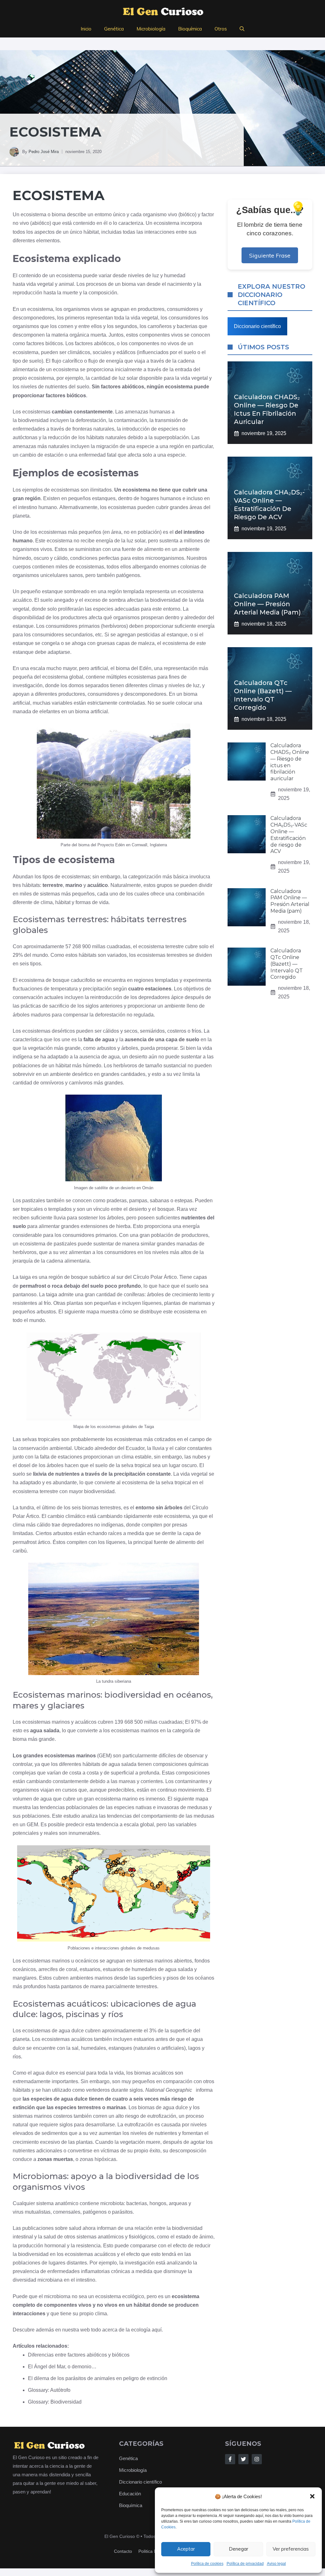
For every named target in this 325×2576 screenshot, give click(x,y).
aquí (157, 2330)
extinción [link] (24, 2107)
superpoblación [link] (171, 437)
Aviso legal (276, 2564)
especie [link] (145, 446)
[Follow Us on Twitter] (243, 2459)
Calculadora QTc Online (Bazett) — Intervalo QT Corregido (287, 964)
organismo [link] (155, 215)
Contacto (123, 2551)
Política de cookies (207, 2564)
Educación (130, 2494)
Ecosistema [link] (59, 195)
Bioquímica (190, 29)
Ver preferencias (291, 2549)
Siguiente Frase (270, 255)
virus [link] (18, 2212)
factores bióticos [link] (45, 343)
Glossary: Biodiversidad (55, 2402)
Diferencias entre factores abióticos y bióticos (79, 2355)
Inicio (86, 29)
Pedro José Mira (44, 152)
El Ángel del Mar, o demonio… (62, 2367)
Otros (221, 29)
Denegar (239, 2549)
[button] (312, 2496)
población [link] (149, 532)
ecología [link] (141, 2330)
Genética (114, 29)
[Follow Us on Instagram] (257, 2459)
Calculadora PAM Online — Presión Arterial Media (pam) (267, 604)
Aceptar (186, 2549)
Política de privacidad (245, 2564)
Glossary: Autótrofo (49, 2390)
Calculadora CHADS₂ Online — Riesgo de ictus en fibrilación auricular (290, 762)
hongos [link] (158, 2203)
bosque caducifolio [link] (74, 980)
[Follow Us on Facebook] (230, 2459)
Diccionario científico (257, 326)
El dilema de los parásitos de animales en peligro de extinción (98, 2378)
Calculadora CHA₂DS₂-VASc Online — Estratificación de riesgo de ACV (289, 835)
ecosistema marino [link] (116, 1799)
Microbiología (151, 29)
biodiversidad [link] (33, 420)
